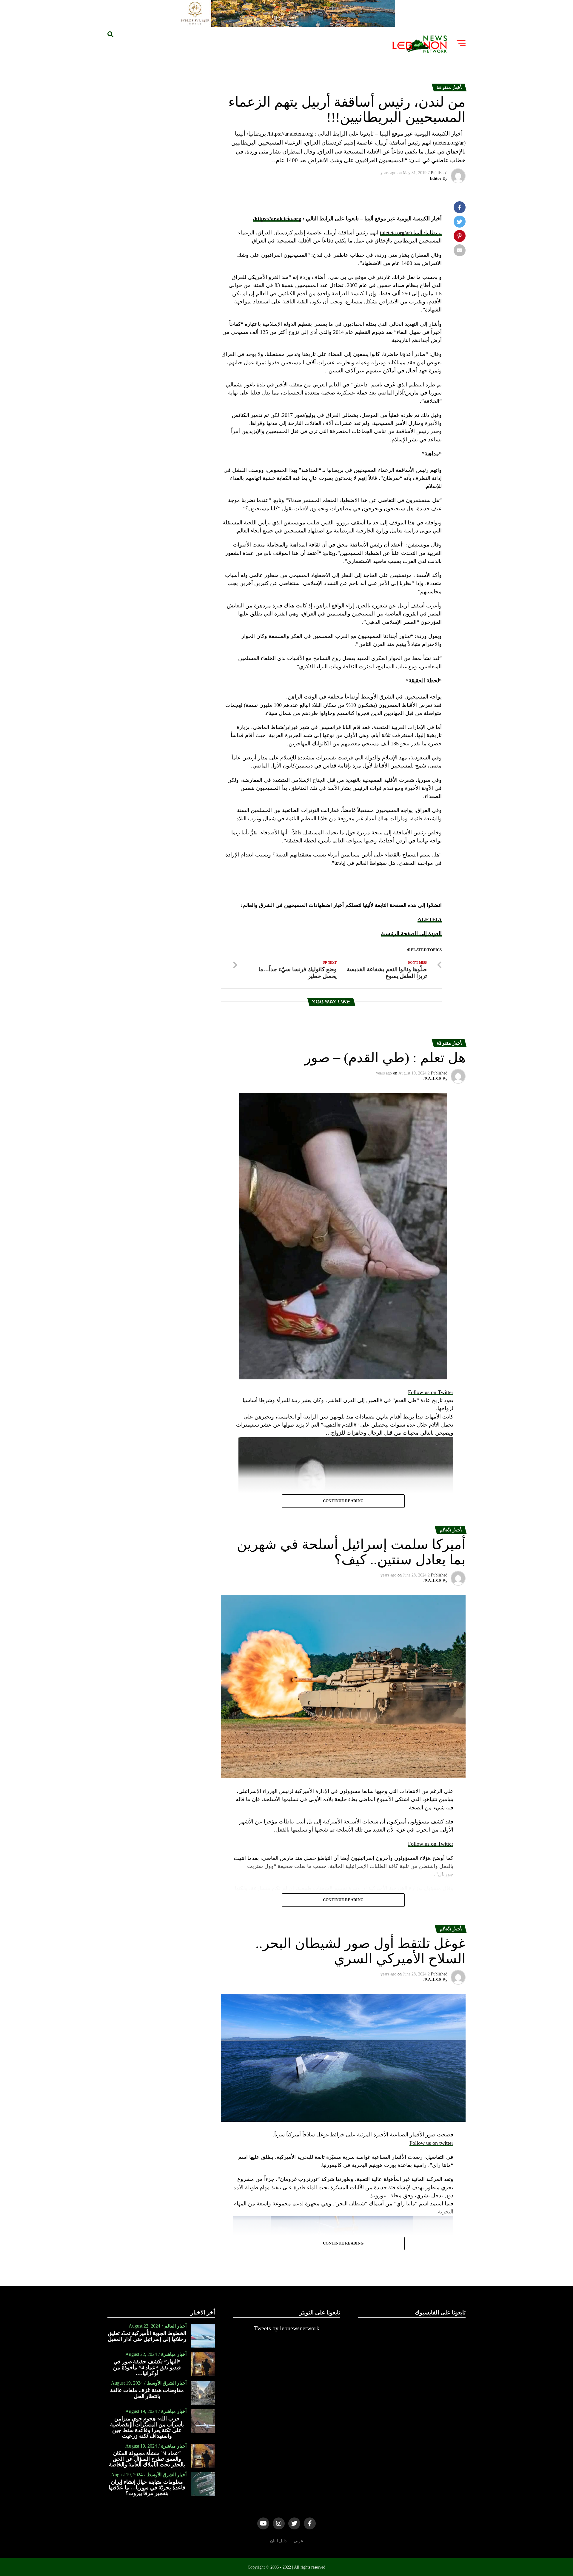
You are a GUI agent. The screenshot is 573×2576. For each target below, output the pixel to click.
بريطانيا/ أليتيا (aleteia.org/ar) (411, 233)
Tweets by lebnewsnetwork (287, 2328)
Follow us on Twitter (431, 1392)
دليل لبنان (278, 2541)
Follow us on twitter (431, 2143)
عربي (298, 2541)
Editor (436, 178)
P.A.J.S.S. (432, 1079)
